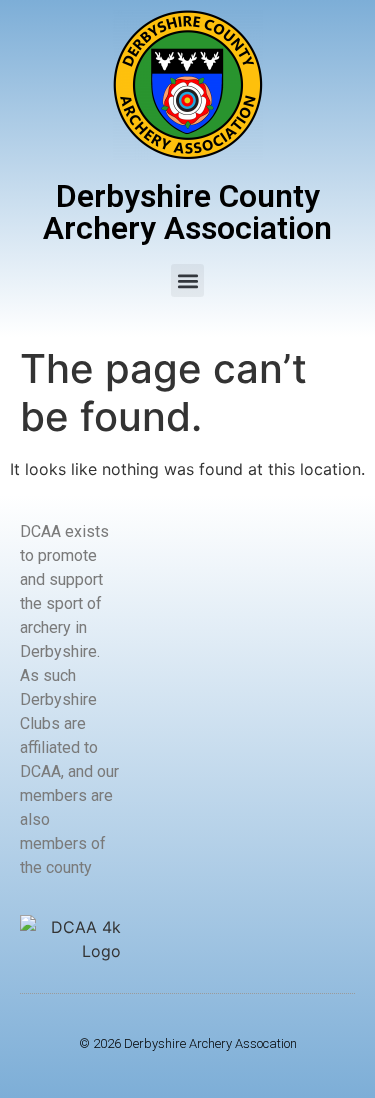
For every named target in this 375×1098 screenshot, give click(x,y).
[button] (187, 280)
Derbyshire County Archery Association (187, 212)
